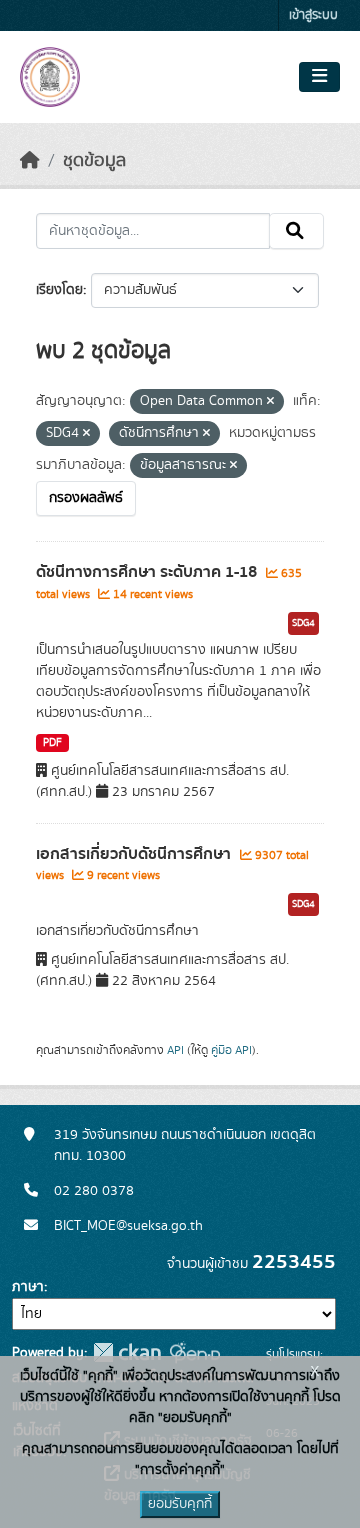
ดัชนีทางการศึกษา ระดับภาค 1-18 (148, 572)
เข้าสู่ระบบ (313, 15)
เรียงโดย (59, 290)
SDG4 (303, 623)
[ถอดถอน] (270, 402)
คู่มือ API (231, 1050)
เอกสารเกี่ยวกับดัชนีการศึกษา (135, 854)
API (175, 1050)
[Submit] (296, 231)
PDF (52, 743)
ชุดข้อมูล (94, 161)
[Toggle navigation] (319, 77)
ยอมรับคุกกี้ (180, 1504)
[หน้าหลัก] (30, 161)
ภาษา (28, 1287)
